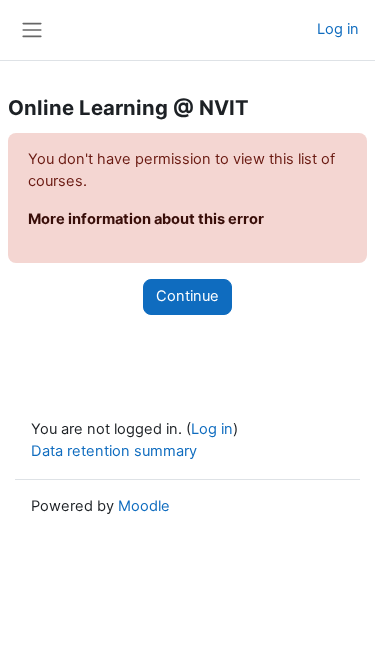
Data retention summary (114, 451)
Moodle (144, 506)
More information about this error (146, 219)
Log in (338, 29)
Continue (187, 296)
